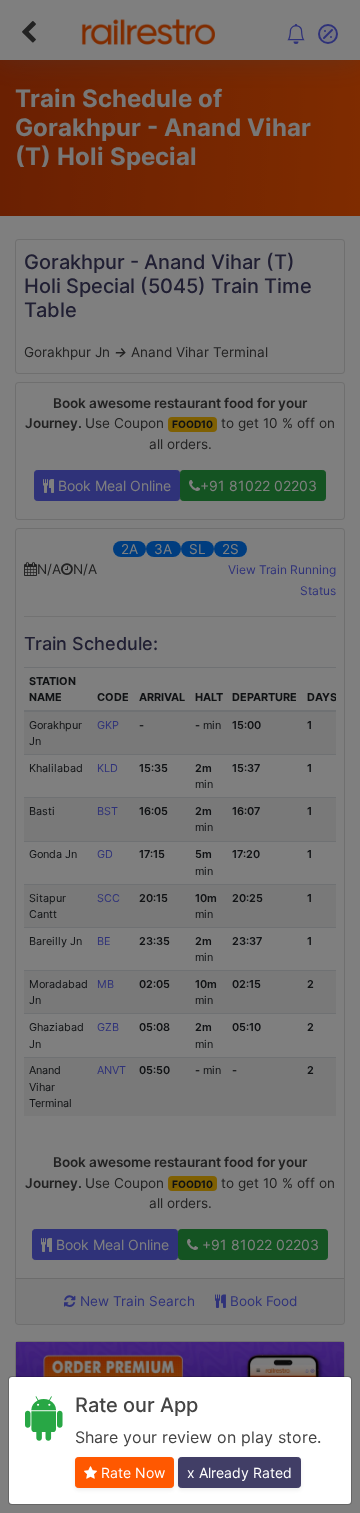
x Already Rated (239, 1472)
